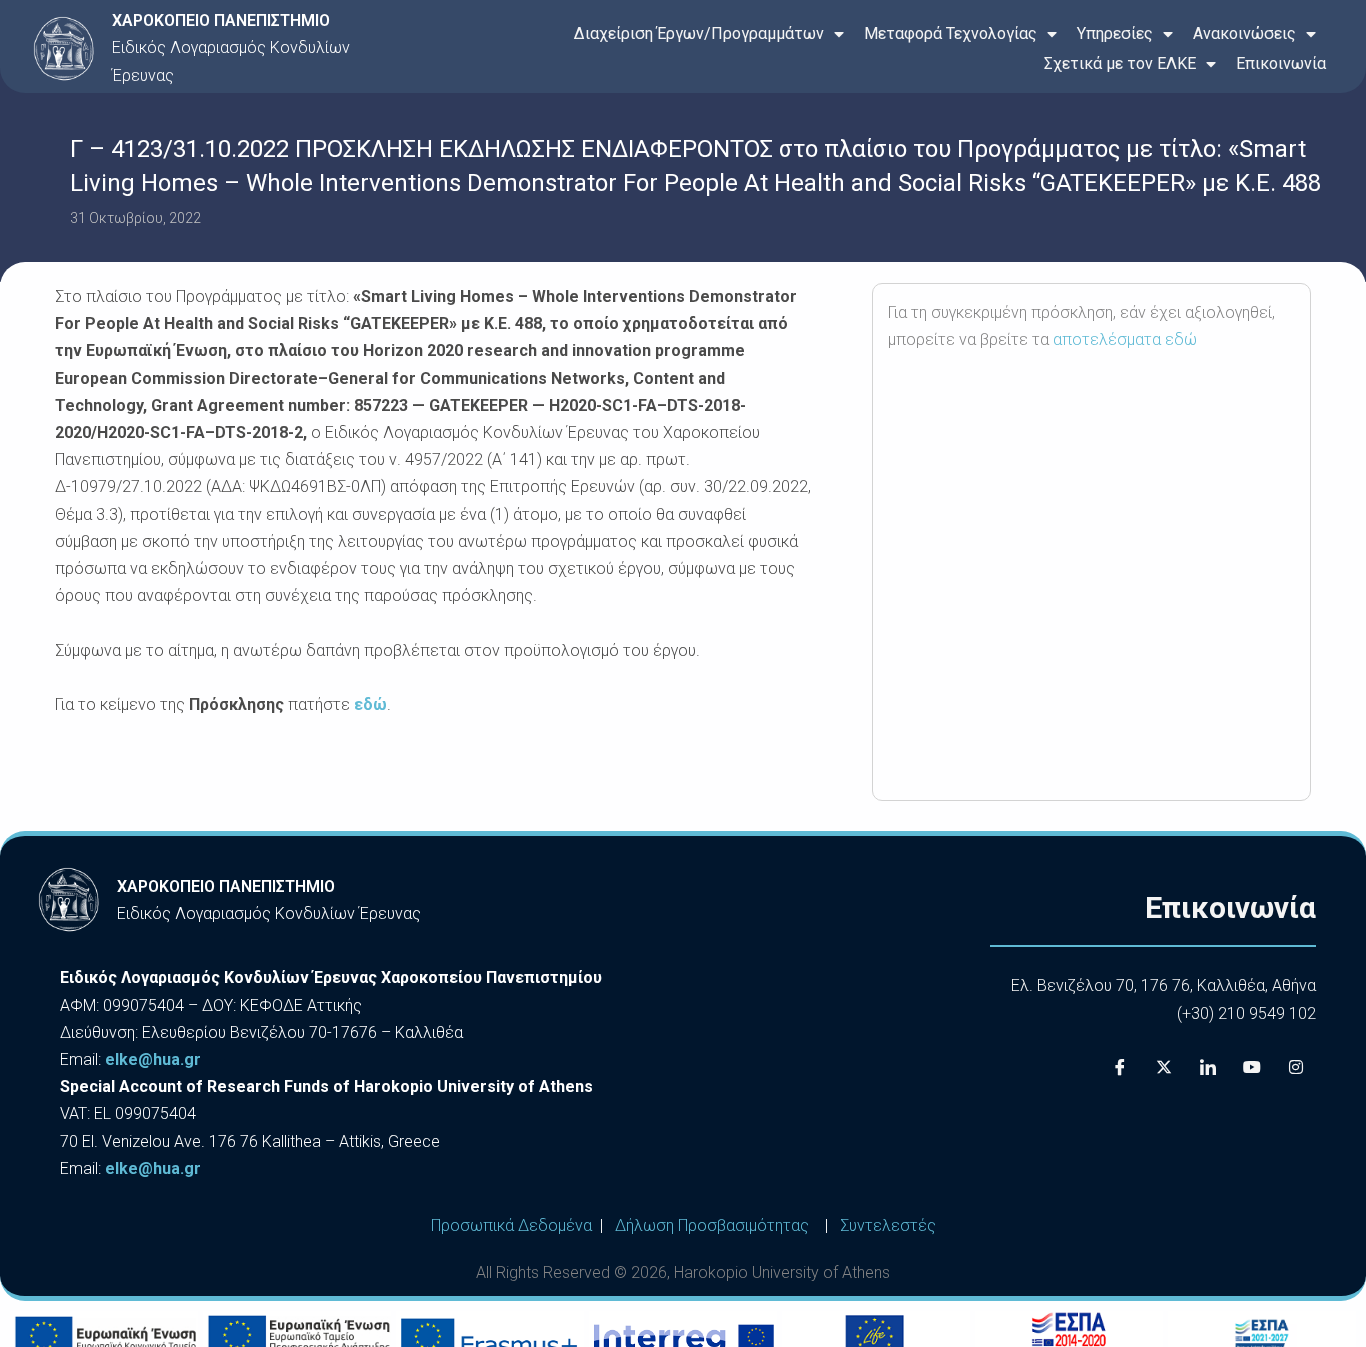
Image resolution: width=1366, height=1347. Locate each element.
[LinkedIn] (1208, 1067)
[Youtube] (1252, 1067)
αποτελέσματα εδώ (1125, 339)
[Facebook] (1120, 1067)
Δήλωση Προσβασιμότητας (712, 1225)
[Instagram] (1296, 1067)
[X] (1164, 1067)
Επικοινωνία (1281, 63)
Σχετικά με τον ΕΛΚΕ (1120, 63)
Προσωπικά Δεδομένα (511, 1225)
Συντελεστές (888, 1225)
